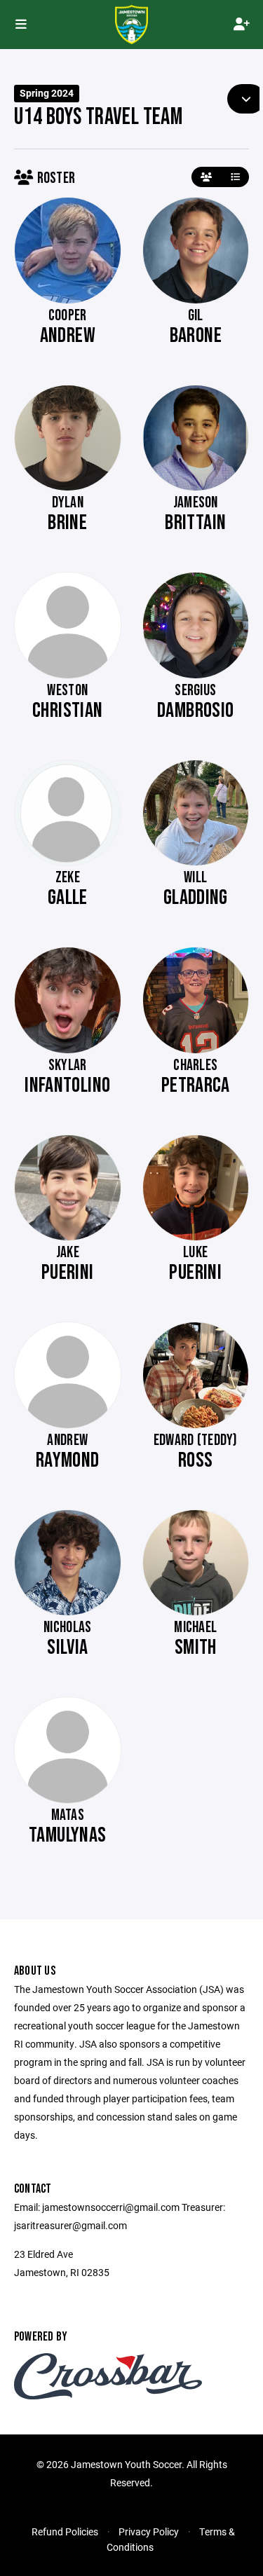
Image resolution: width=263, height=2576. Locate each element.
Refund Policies (65, 2532)
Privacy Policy (149, 2532)
